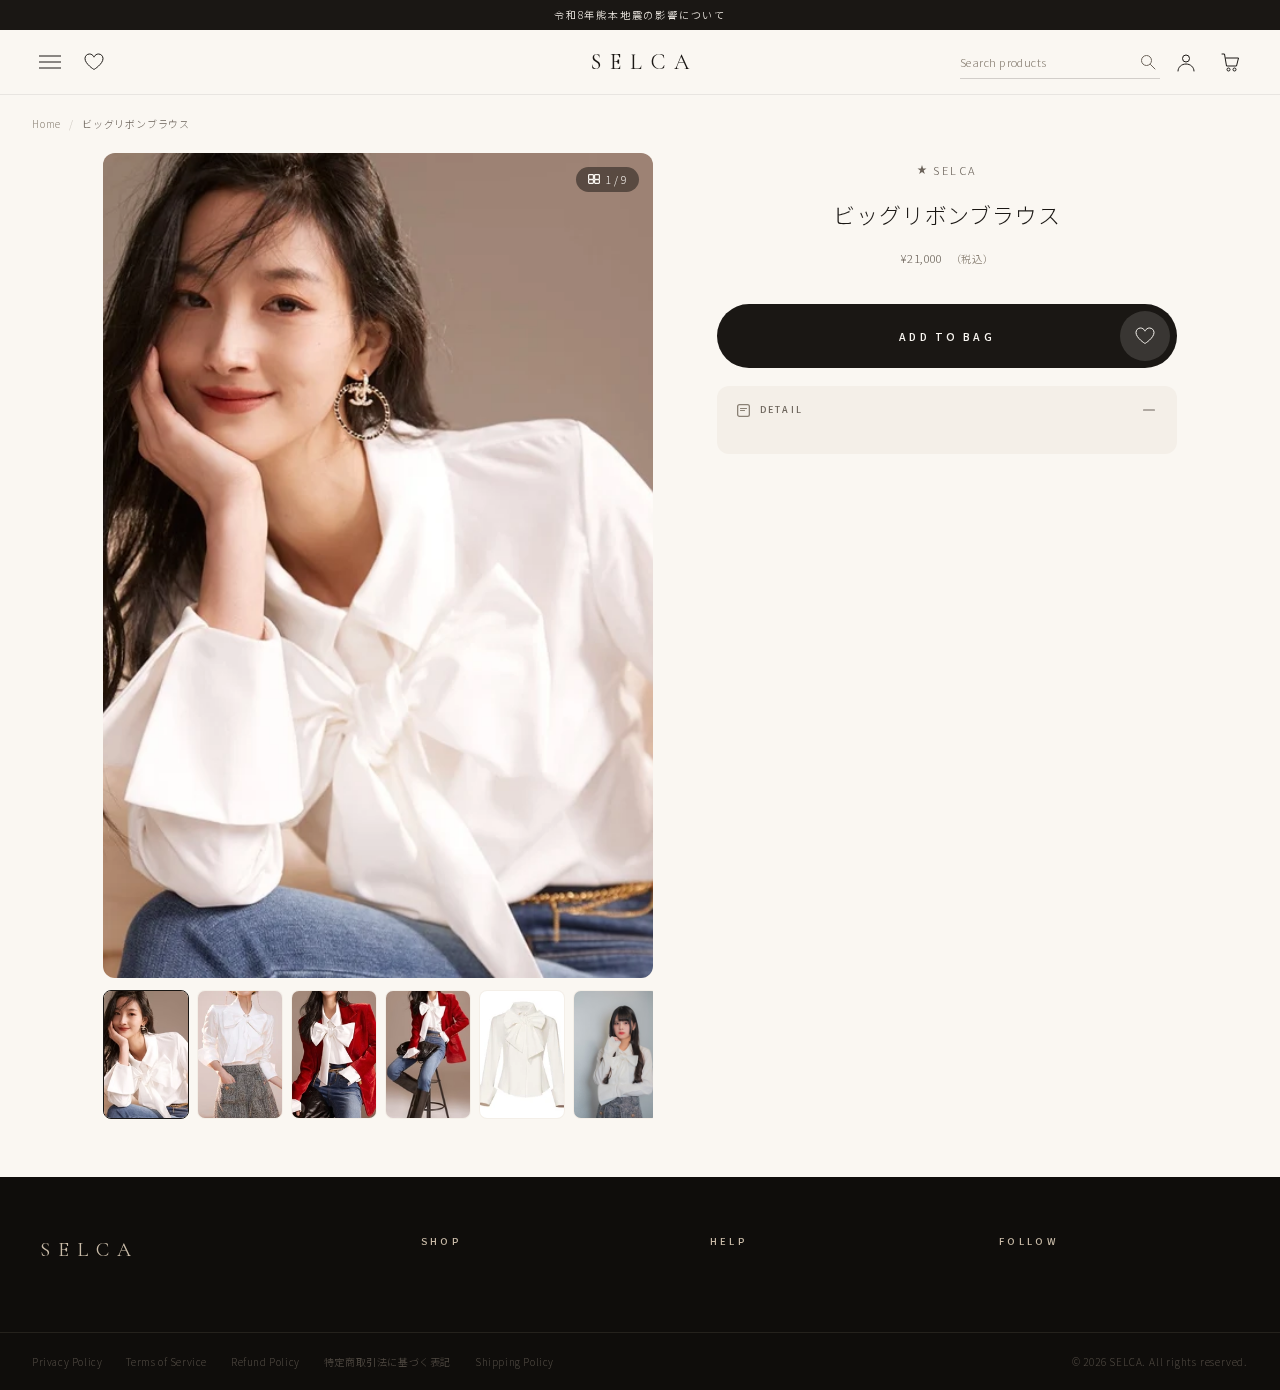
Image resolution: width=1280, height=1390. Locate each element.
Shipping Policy (514, 1361)
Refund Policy (265, 1361)
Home (46, 123)
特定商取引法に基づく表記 (387, 1361)
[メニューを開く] (50, 62)
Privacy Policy (67, 1361)
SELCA (644, 62)
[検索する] (1148, 62)
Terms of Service (166, 1361)
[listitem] (146, 1054)
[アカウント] (1186, 62)
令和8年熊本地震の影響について (640, 14)
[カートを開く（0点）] (1230, 62)
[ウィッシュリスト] (94, 62)
